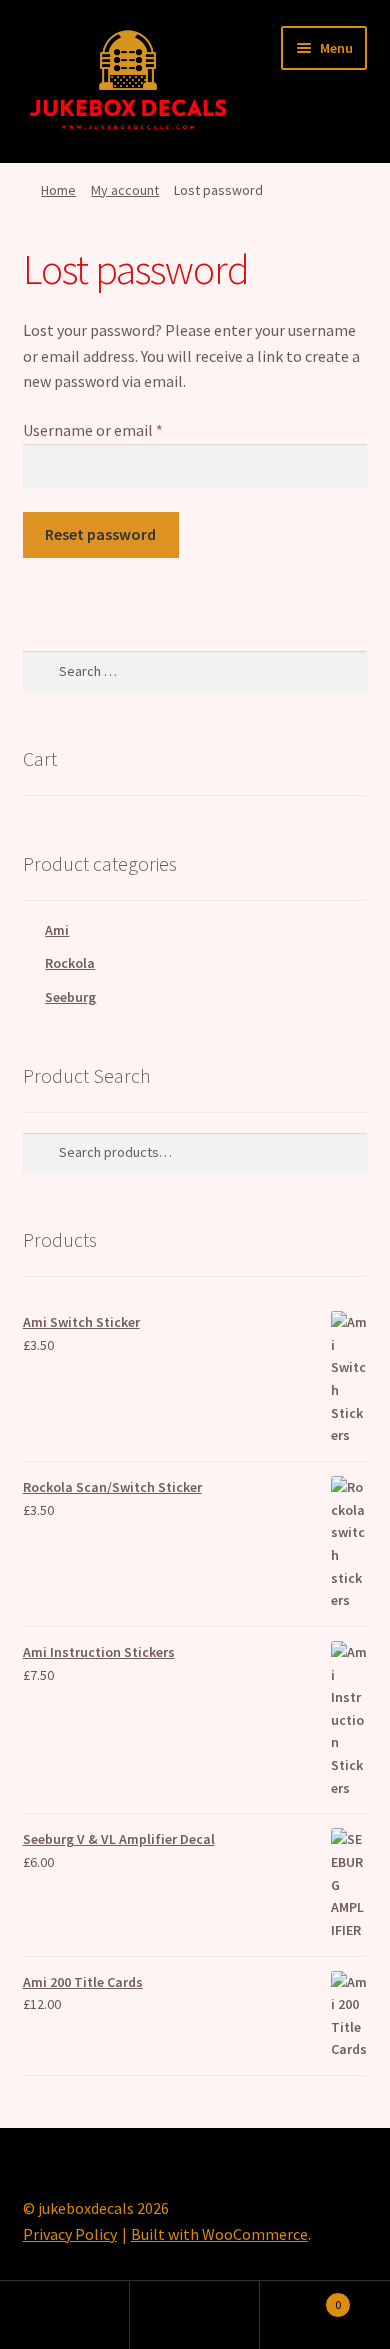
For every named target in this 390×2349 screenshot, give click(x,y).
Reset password (100, 534)
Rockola (70, 963)
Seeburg (70, 997)
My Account (65, 2315)
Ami (57, 930)
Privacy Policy (70, 2234)
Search (195, 2315)
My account (125, 190)
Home (58, 190)
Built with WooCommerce (219, 2234)
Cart (300, 2297)
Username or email (122, 429)
